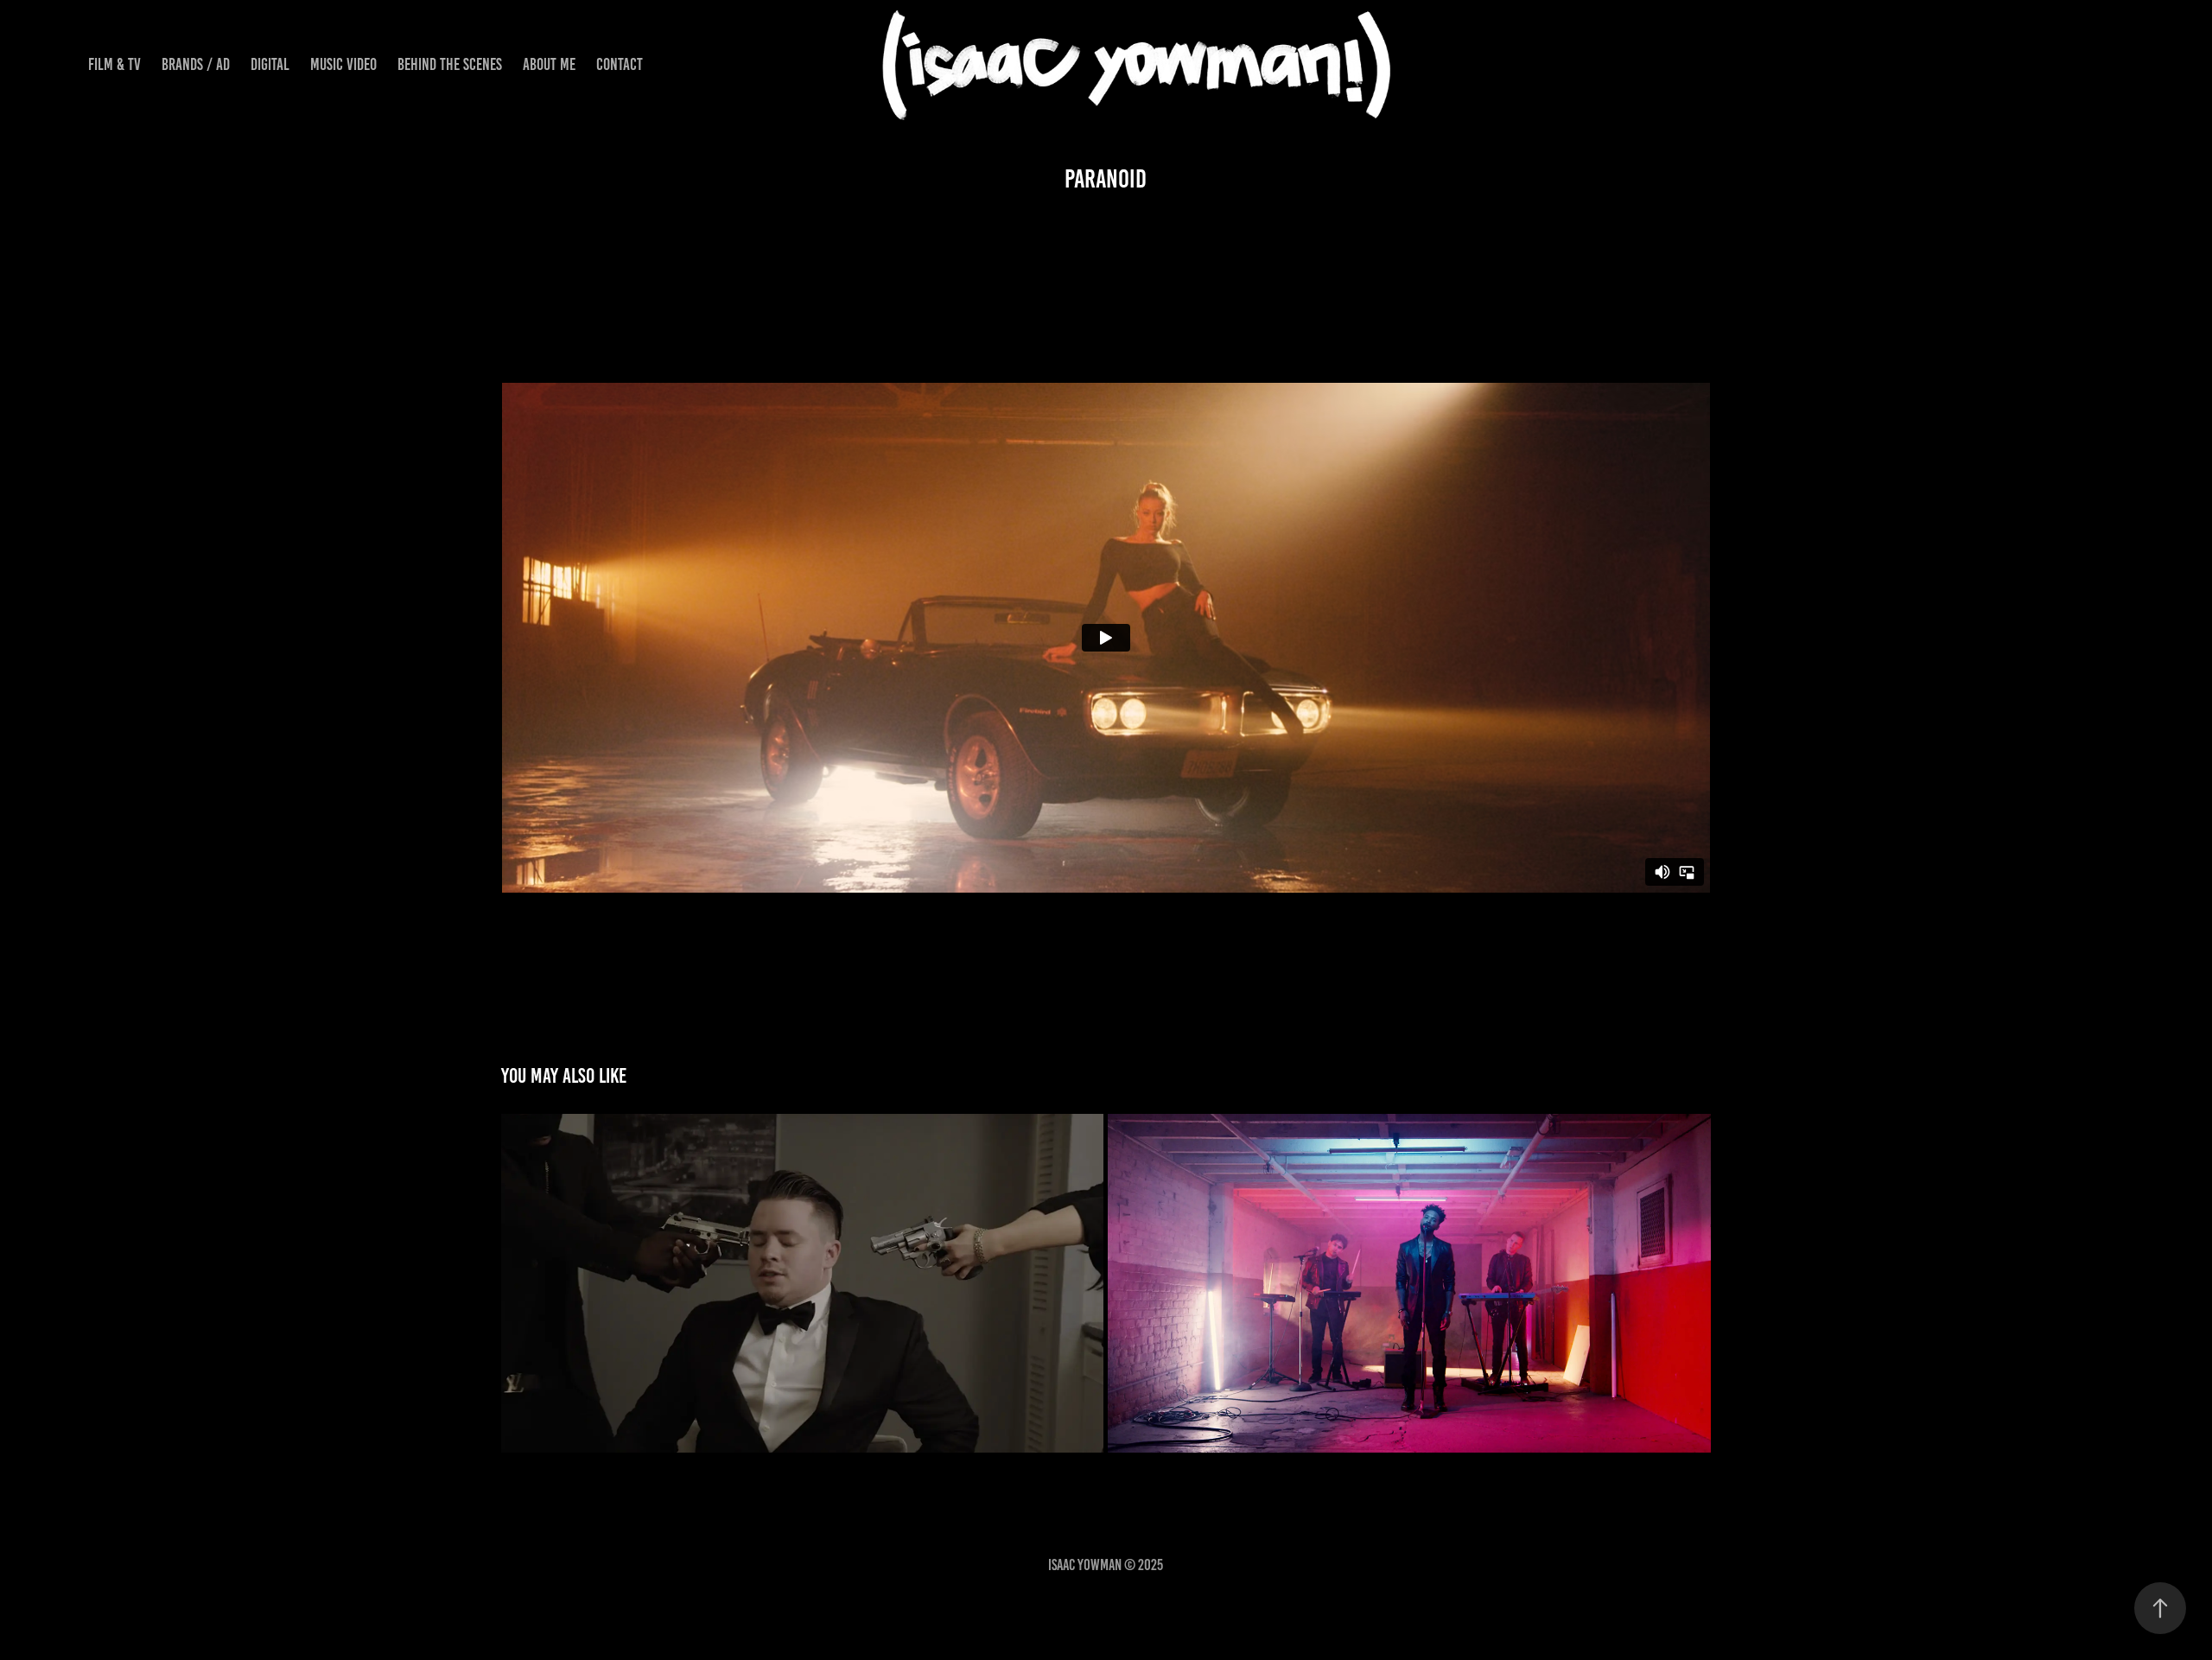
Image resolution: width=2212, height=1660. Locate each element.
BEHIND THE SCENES (450, 64)
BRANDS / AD (196, 64)
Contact (620, 64)
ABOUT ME (549, 64)
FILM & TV (114, 64)
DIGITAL (270, 64)
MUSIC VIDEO (343, 64)
